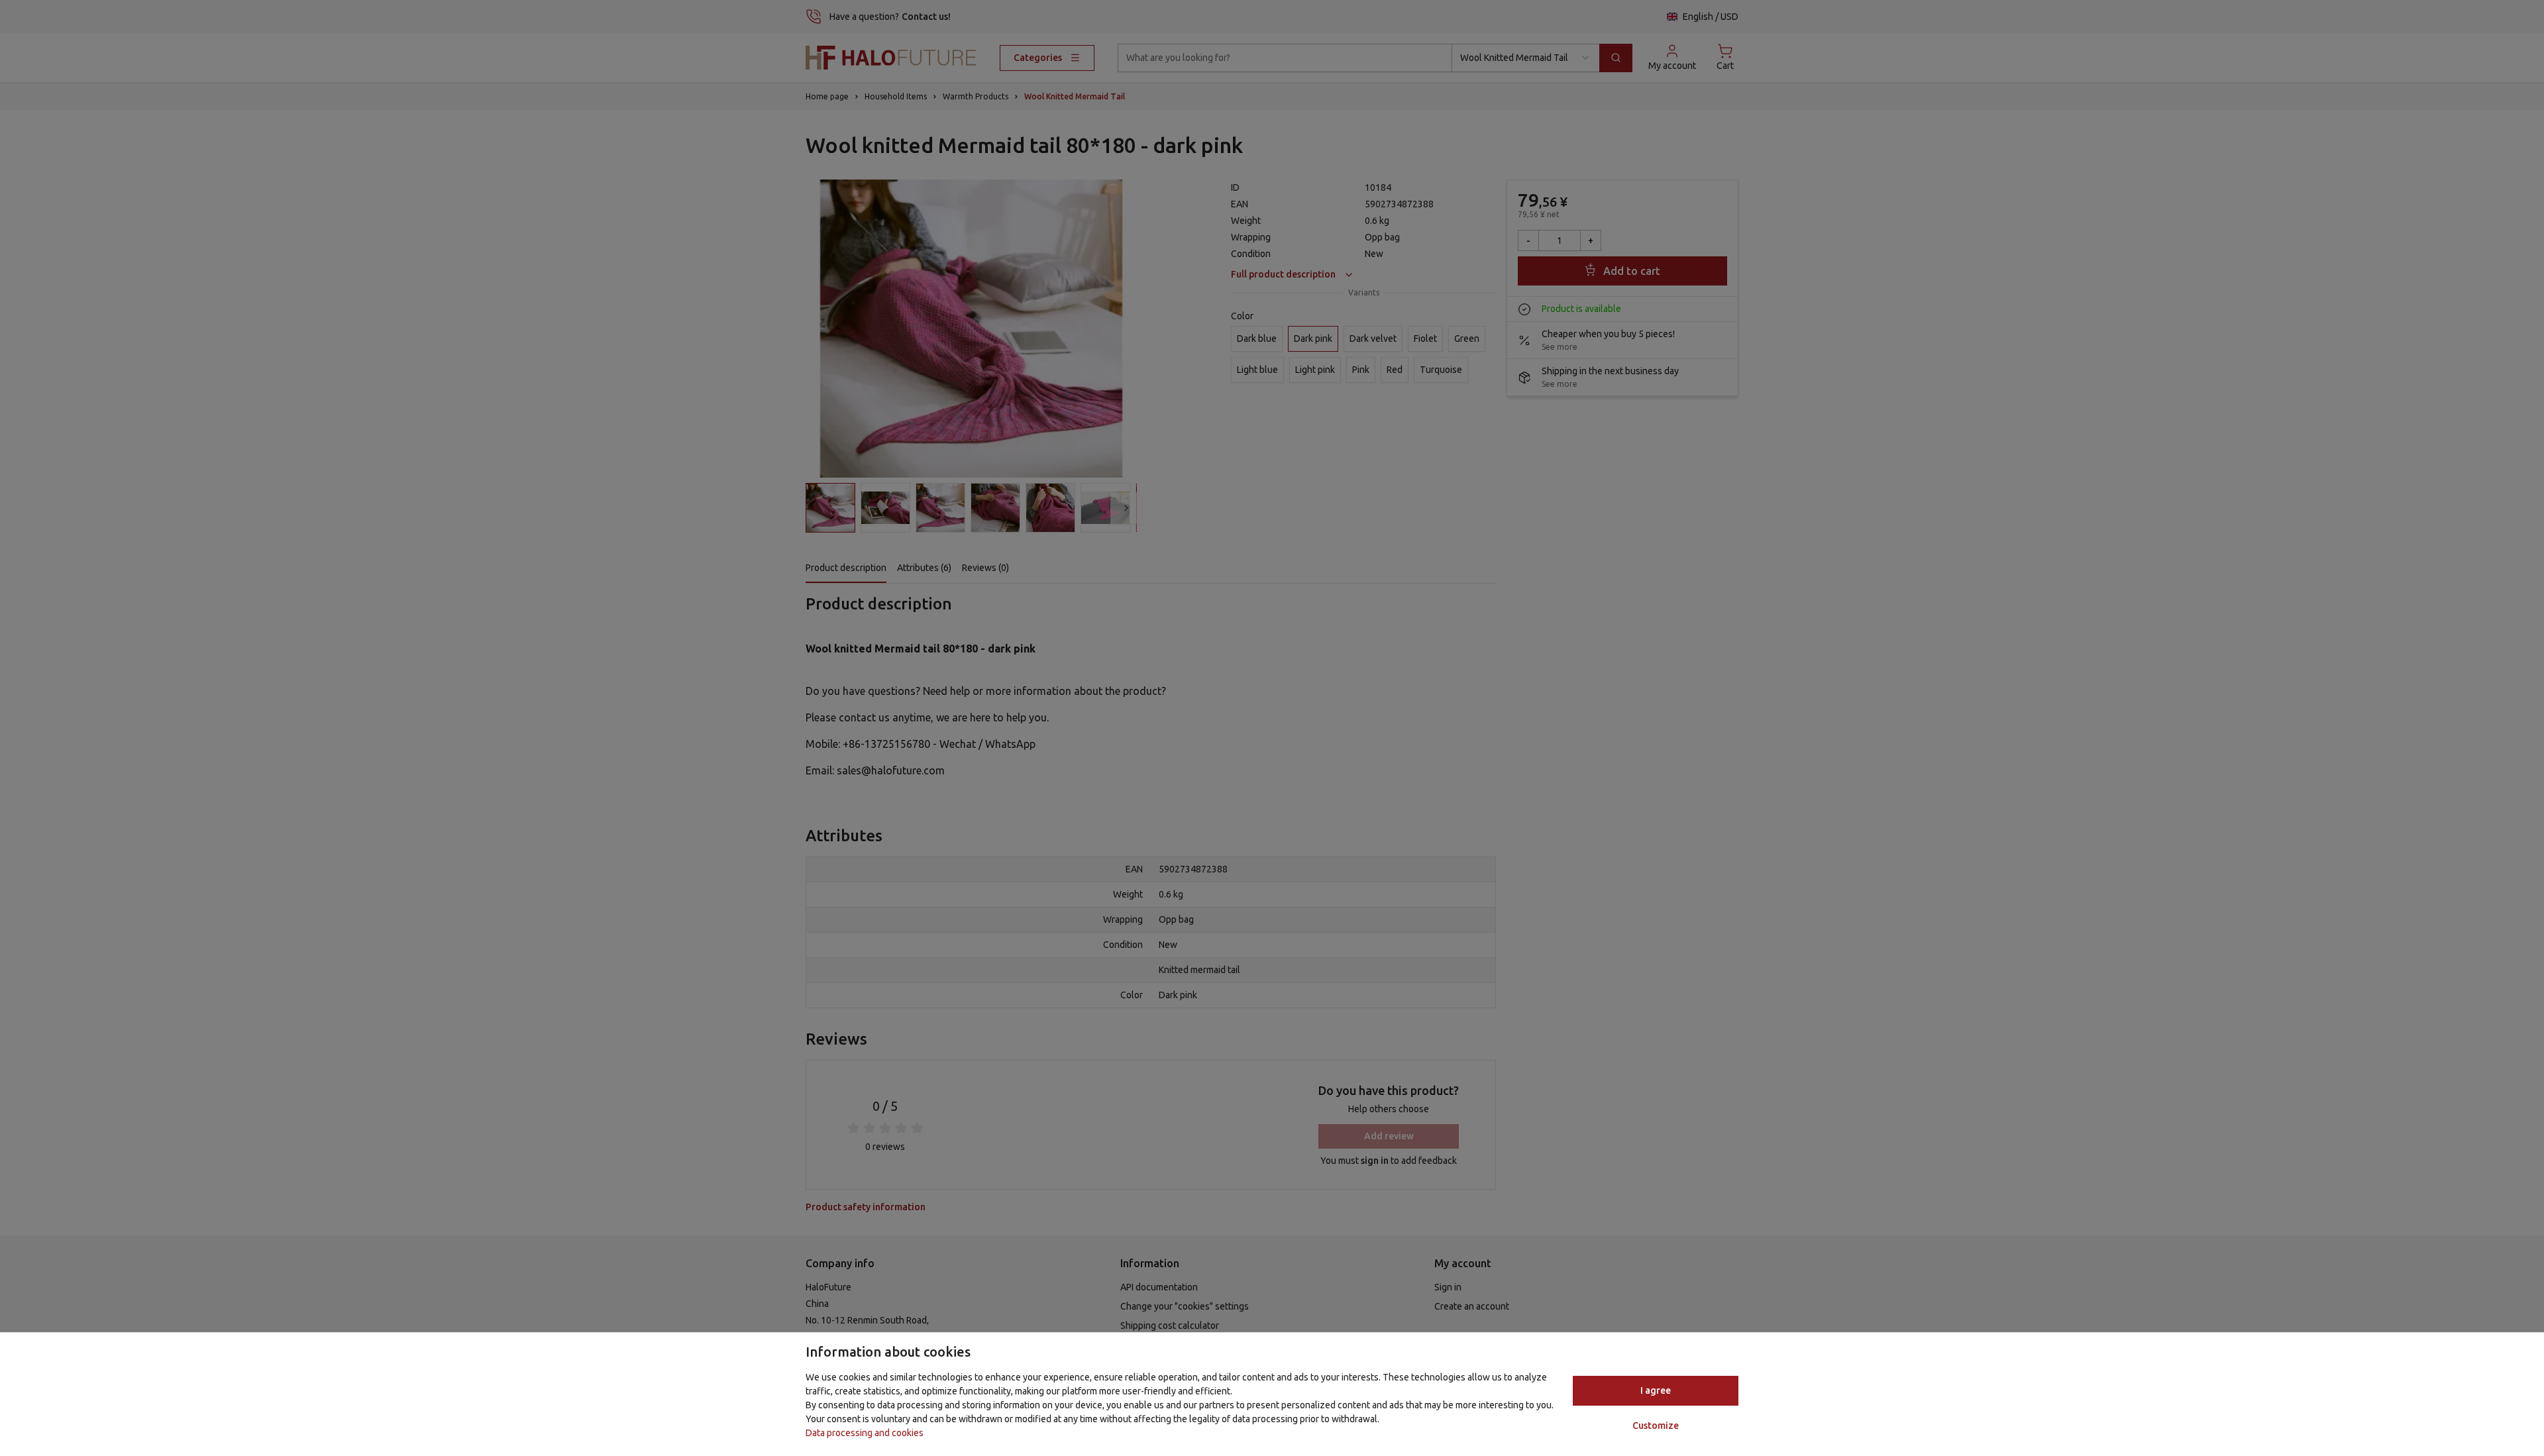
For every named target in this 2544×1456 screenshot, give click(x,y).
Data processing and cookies (865, 1433)
